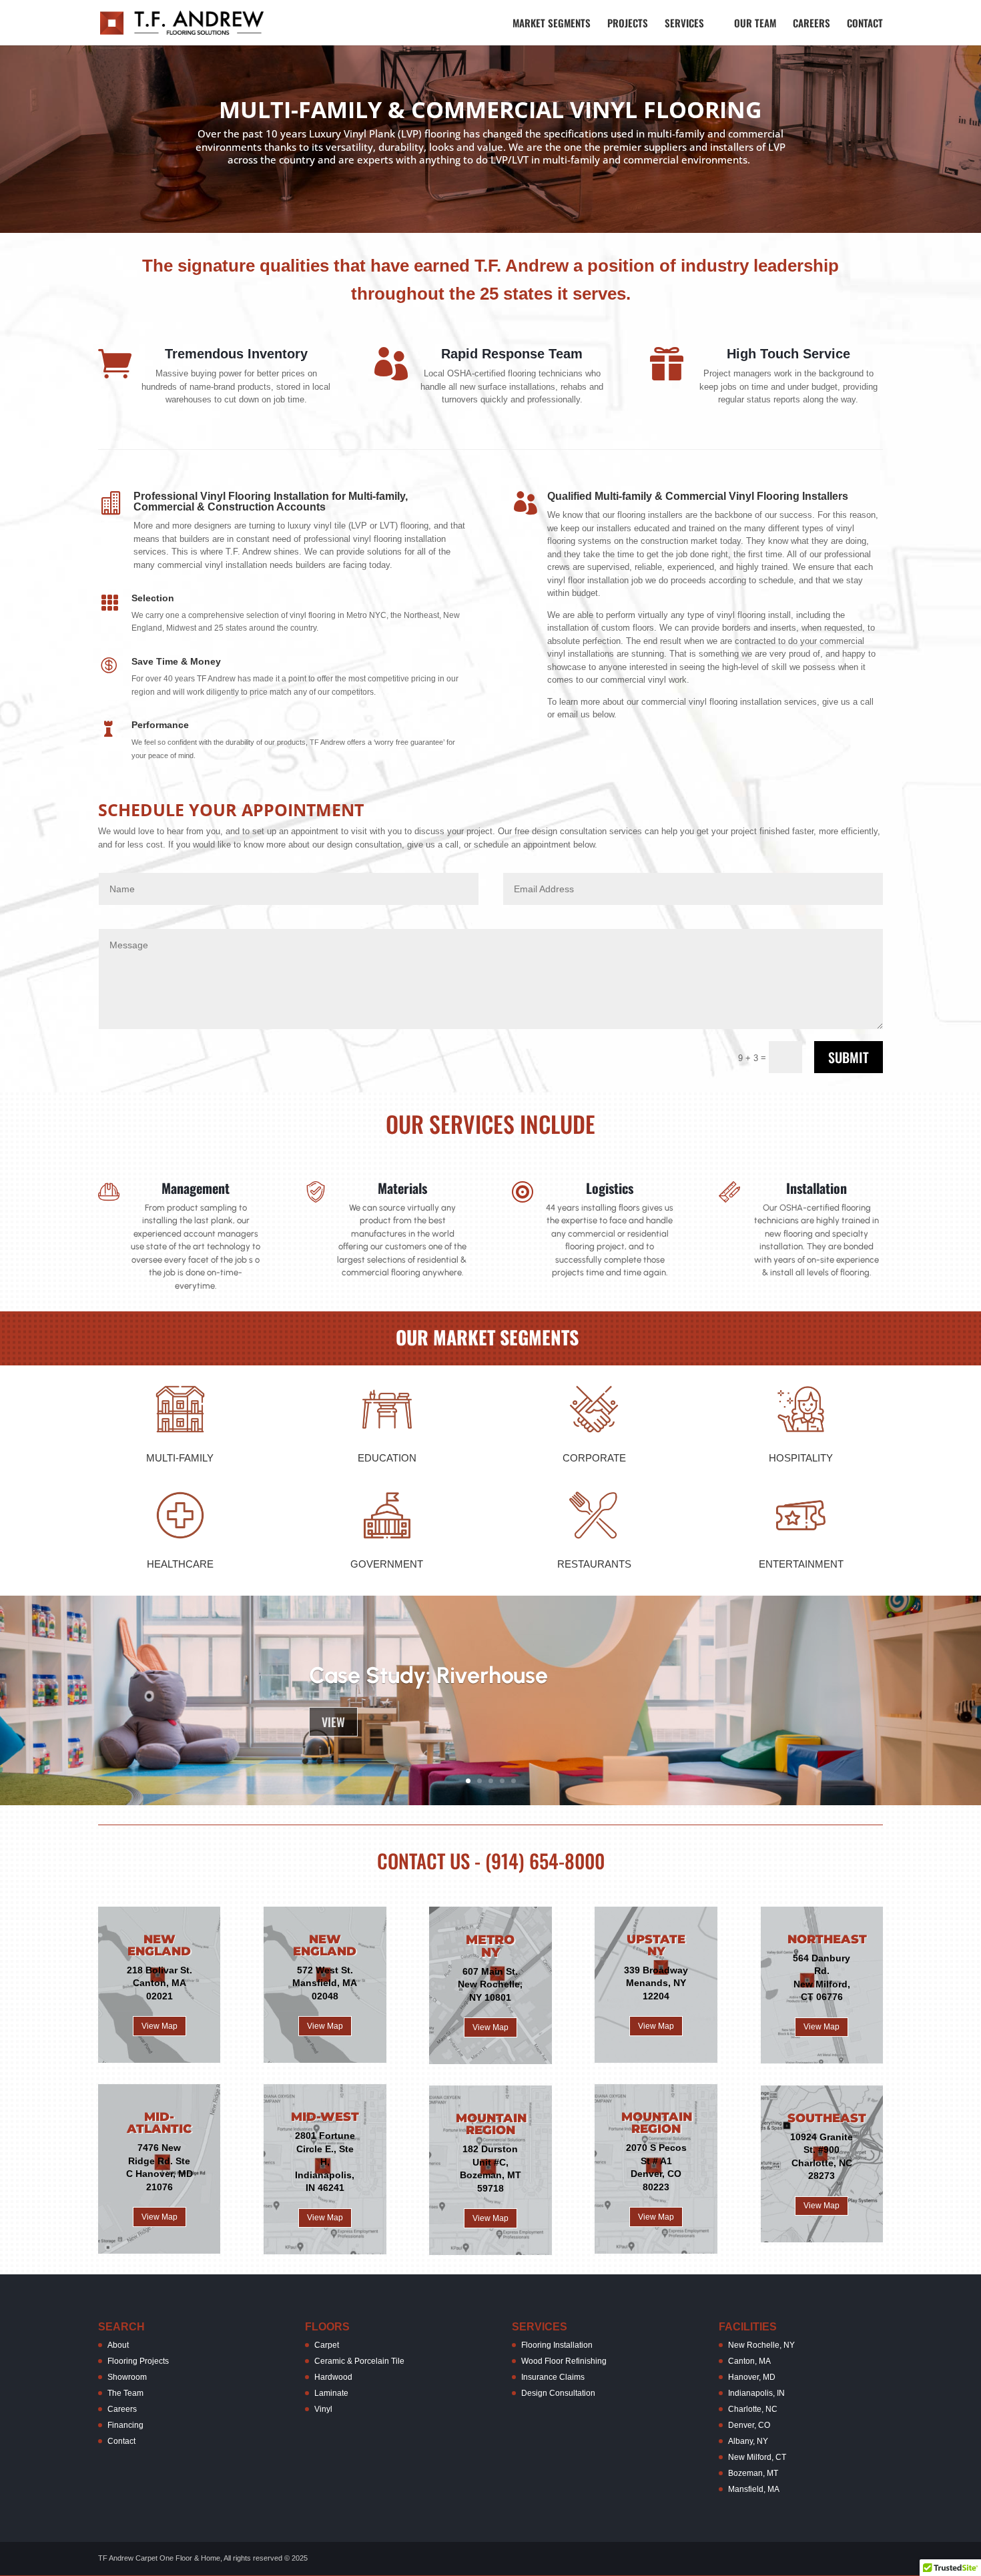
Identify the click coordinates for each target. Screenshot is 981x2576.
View (333, 1722)
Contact (121, 2441)
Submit (849, 1057)
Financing (125, 2425)
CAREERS (811, 24)
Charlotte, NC (753, 2409)
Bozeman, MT (753, 2473)
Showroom (127, 2377)
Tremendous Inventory (236, 354)
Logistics (610, 1188)
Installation (816, 1188)
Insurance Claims (553, 2377)
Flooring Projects (138, 2361)
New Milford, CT (757, 2457)
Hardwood (333, 2377)
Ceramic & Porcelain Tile (359, 2361)
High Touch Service (788, 354)
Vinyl (323, 2409)
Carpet (327, 2345)
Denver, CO (749, 2425)
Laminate (331, 2393)
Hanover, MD (752, 2377)
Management (196, 1188)
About (118, 2345)
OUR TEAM (755, 24)
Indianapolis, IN (756, 2393)
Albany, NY (748, 2441)
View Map (159, 2026)
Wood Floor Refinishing (564, 2361)
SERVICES (684, 24)
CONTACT (865, 24)
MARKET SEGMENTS (552, 24)
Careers (122, 2409)
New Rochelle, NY (761, 2345)
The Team (125, 2393)
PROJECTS (628, 24)
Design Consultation (558, 2393)
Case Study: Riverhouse (428, 1675)
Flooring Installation (557, 2345)
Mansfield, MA (754, 2489)
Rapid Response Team (512, 354)
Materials (402, 1188)
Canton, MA (749, 2361)
